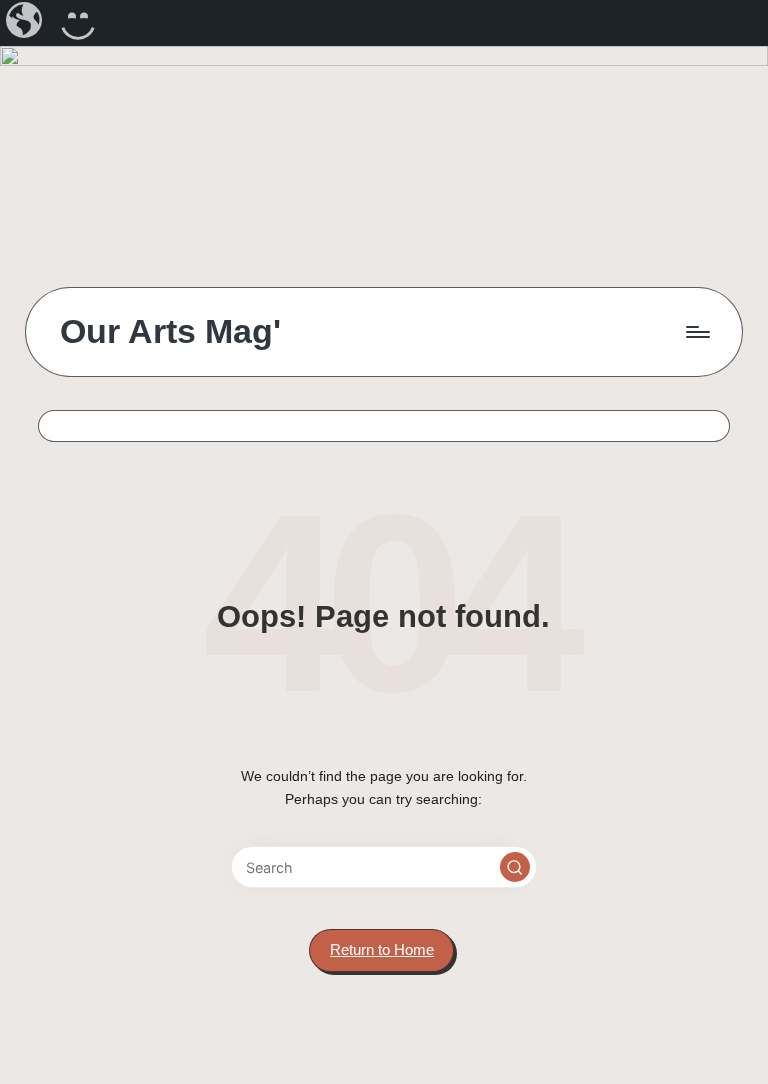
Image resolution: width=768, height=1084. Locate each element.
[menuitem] (26, 23)
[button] (515, 867)
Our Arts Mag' (170, 331)
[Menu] (696, 332)
